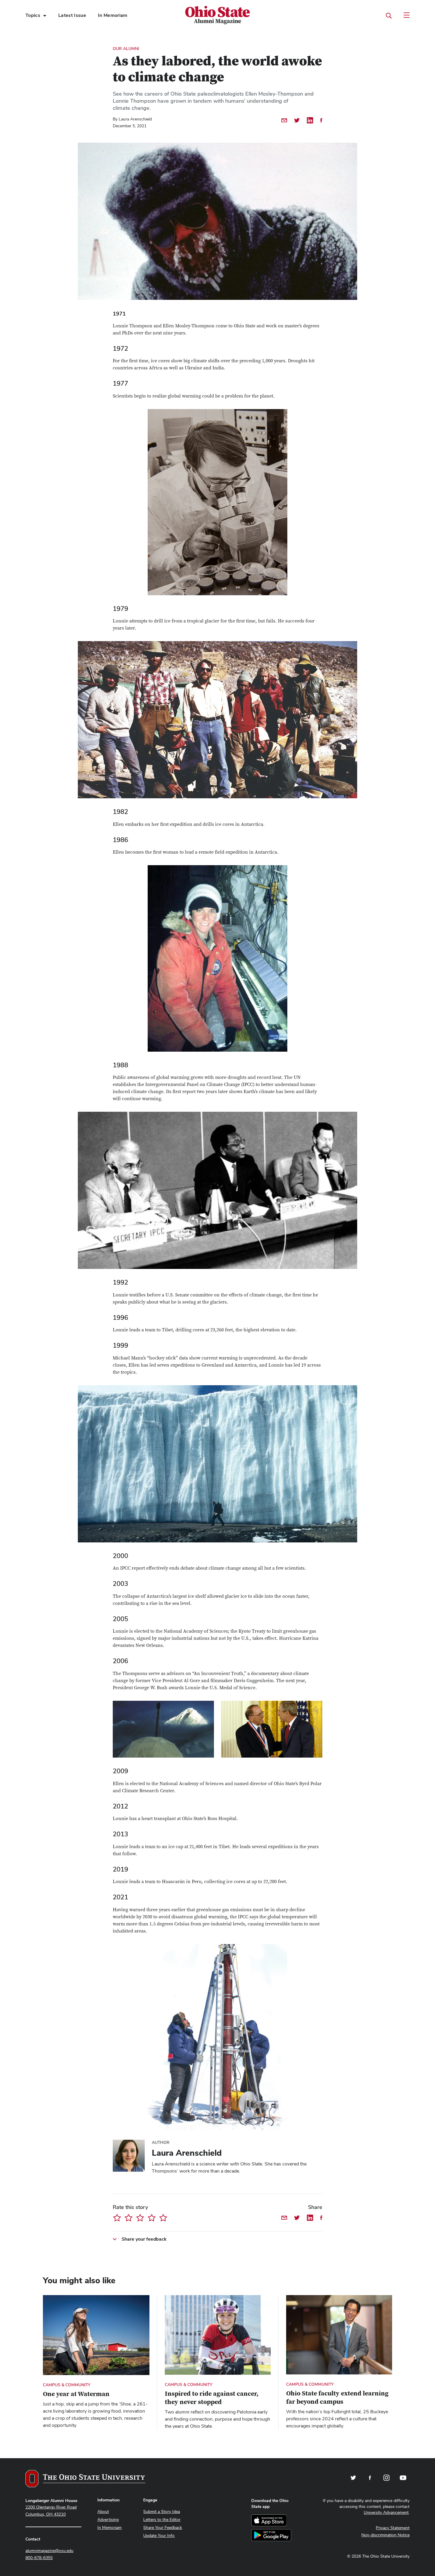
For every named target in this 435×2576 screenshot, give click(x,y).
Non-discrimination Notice (385, 2535)
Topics (33, 15)
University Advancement (386, 2512)
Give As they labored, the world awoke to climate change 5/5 (163, 2218)
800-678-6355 (39, 2558)
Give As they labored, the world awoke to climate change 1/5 (117, 2218)
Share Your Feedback (163, 2527)
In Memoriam (113, 15)
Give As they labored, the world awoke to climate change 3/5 (140, 2218)
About (103, 2511)
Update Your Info (159, 2535)
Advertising (108, 2519)
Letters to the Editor (162, 2519)
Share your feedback (144, 2239)
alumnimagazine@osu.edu (49, 2551)
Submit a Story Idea (162, 2511)
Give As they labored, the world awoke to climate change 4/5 (152, 2218)
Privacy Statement (393, 2528)
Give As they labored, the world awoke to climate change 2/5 (129, 2218)
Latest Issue (72, 15)
